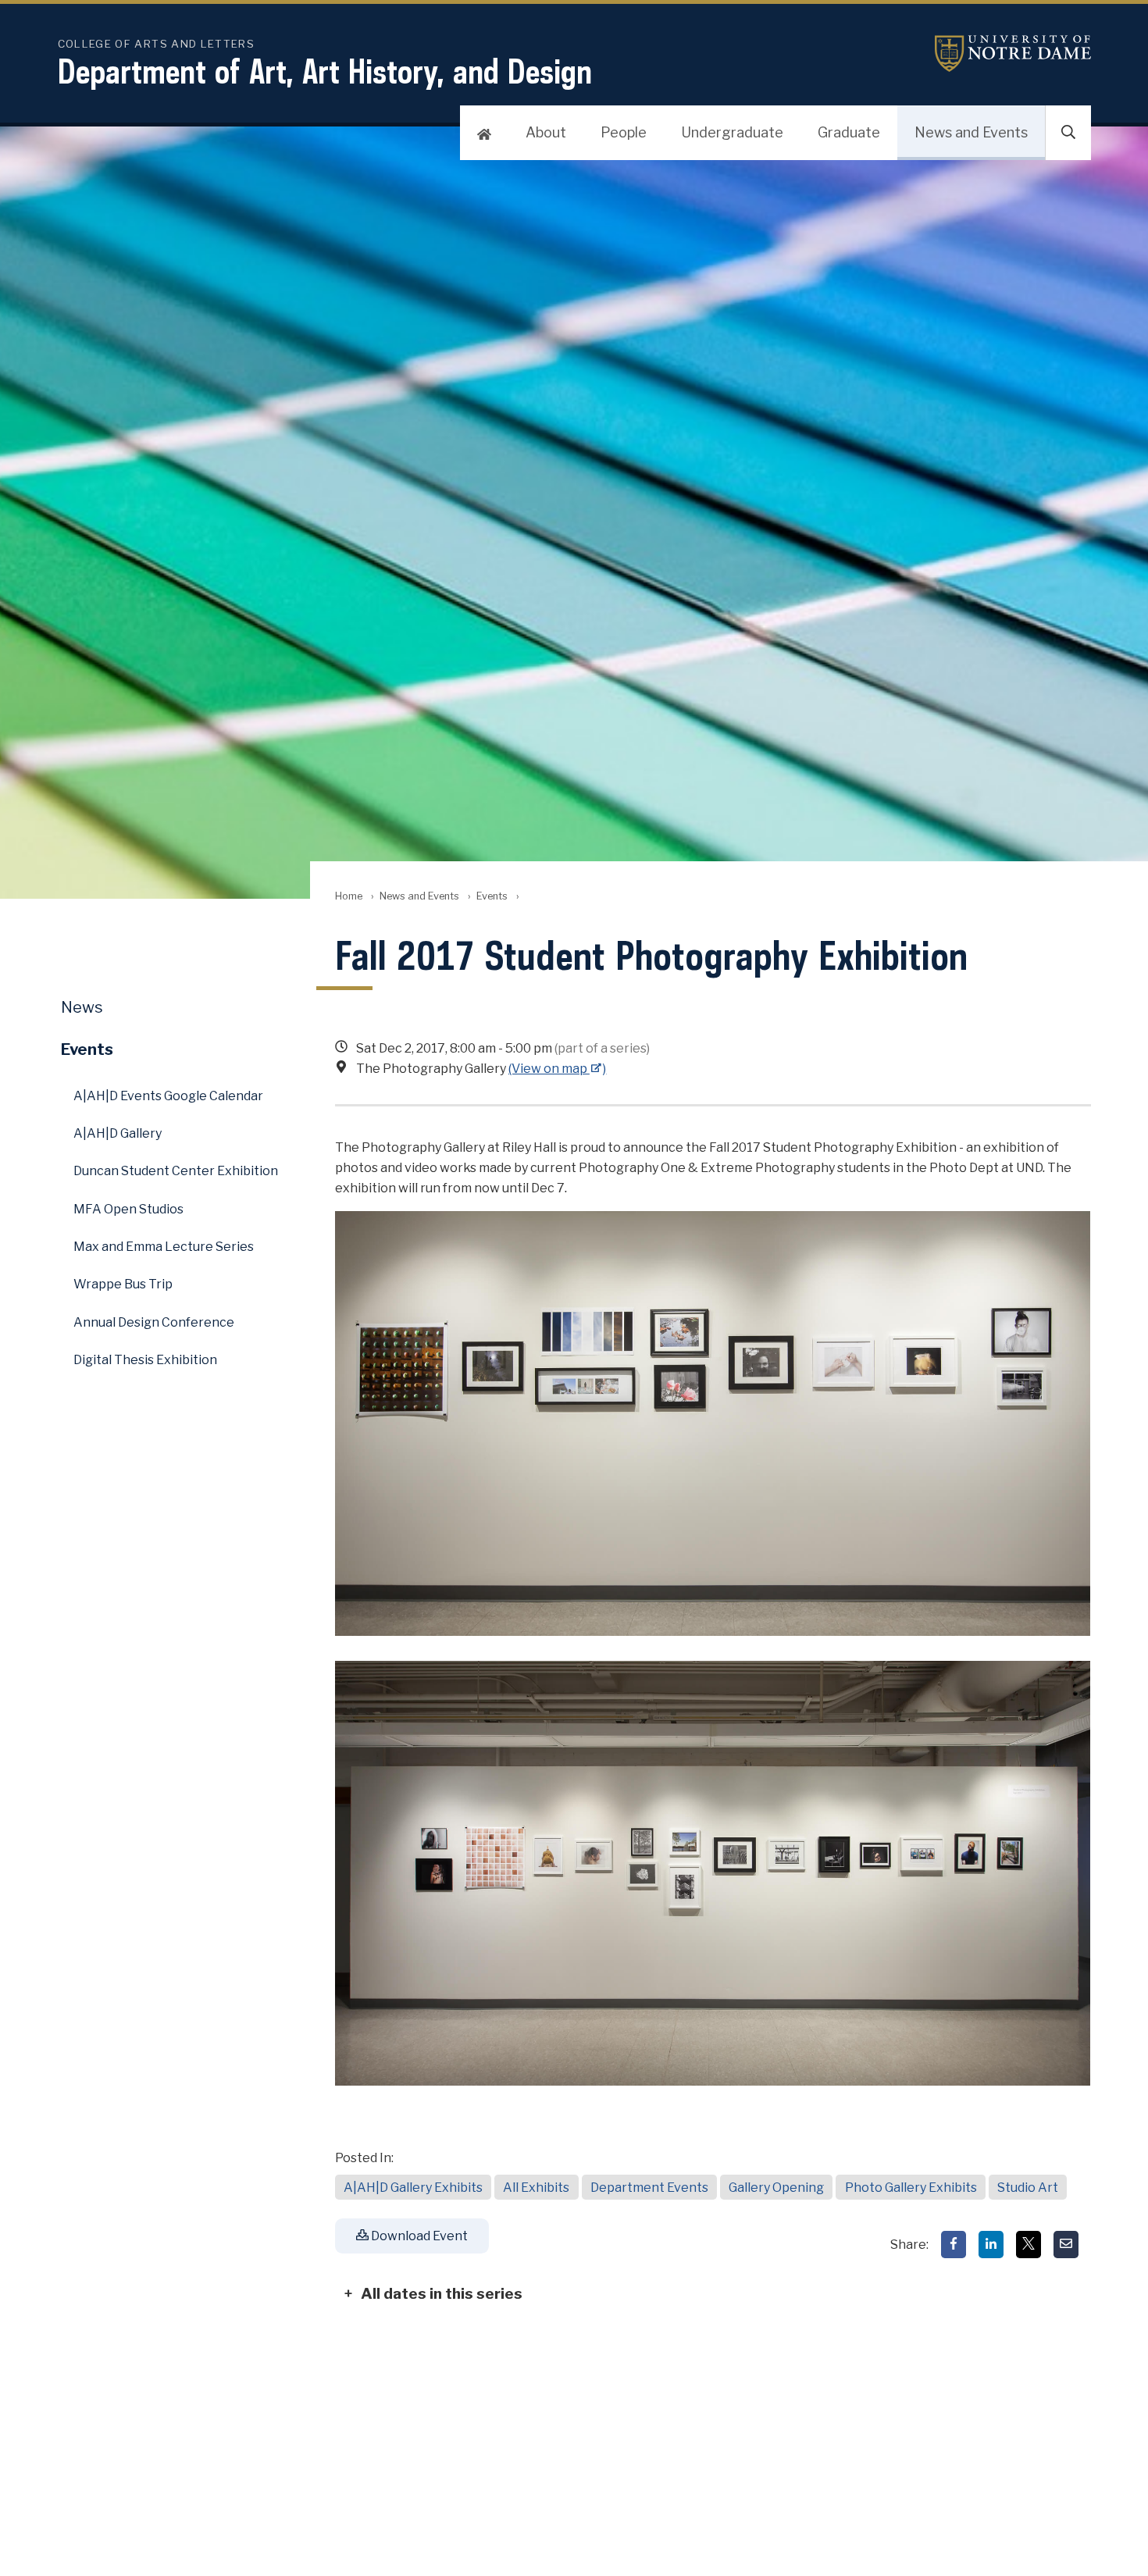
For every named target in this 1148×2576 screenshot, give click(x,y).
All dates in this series (442, 2293)
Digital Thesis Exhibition (145, 1360)
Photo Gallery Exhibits (911, 2188)
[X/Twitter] (1029, 2245)
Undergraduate (732, 132)
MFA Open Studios (128, 1209)
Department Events (649, 2188)
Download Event (418, 2236)
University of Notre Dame (1013, 53)
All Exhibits (536, 2188)
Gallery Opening (776, 2188)
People (624, 132)
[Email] (1066, 2245)
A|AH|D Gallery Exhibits (413, 2188)
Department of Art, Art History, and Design (325, 71)
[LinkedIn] (991, 2245)
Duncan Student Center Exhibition (176, 1171)
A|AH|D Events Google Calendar (168, 1096)
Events (492, 896)
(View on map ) (558, 1069)
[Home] (484, 133)
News (82, 1007)
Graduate (849, 132)
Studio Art (1028, 2188)
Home (349, 896)
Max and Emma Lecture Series (164, 1247)
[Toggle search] (1068, 133)
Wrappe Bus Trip (123, 1284)
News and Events (971, 132)
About (546, 132)
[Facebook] (954, 2245)
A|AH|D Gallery (118, 1133)
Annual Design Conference (154, 1322)
